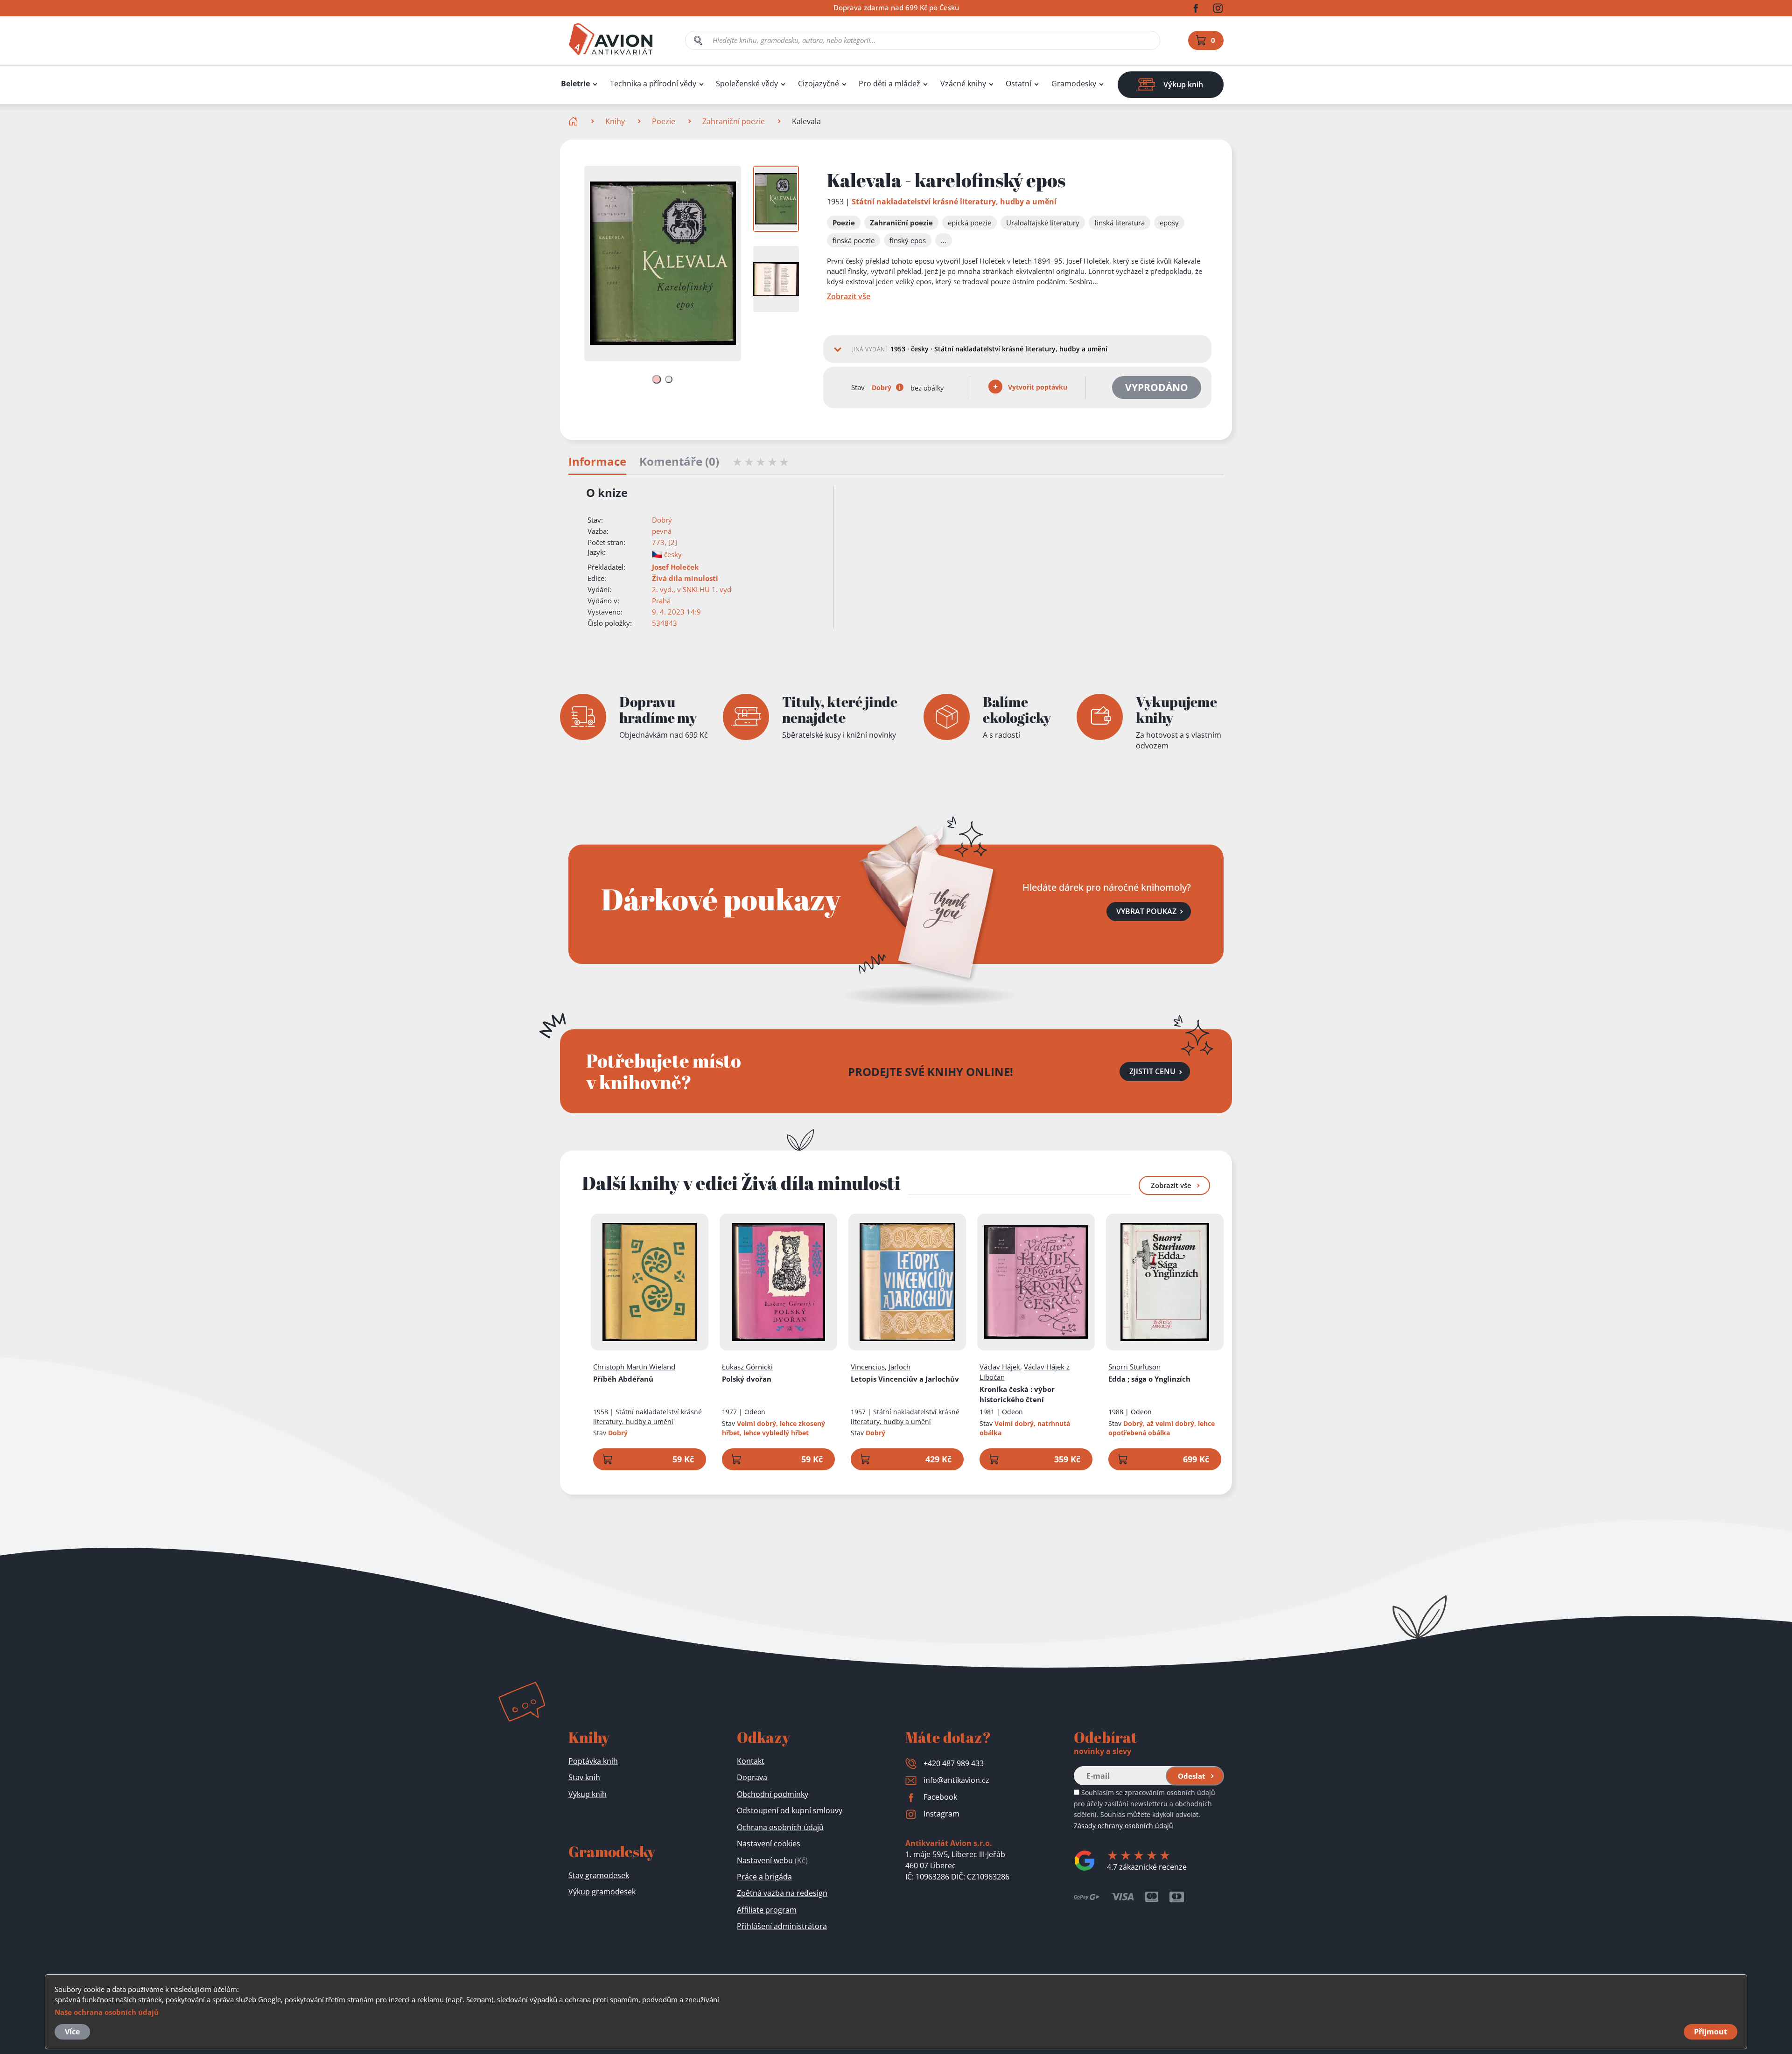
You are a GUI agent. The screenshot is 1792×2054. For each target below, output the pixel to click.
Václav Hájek (1000, 1367)
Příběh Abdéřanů (623, 1379)
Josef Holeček (675, 567)
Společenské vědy (747, 84)
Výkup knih (588, 1794)
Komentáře (679, 462)
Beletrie (575, 84)
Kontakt (751, 1761)
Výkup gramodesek (602, 1892)
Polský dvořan (747, 1379)
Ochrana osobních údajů (780, 1827)
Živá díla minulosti (685, 578)
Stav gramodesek (599, 1875)
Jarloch (899, 1367)
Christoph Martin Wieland (634, 1367)
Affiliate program (767, 1910)
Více (72, 2032)
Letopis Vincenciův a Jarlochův (905, 1379)
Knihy (615, 121)
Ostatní (1018, 84)
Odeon (755, 1412)
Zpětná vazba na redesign (782, 1893)
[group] (776, 199)
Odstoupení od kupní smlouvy (790, 1810)
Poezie (664, 121)
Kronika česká (1017, 1394)
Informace (597, 462)
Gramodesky (1074, 84)
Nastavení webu (772, 1860)
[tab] (656, 380)
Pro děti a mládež (889, 84)
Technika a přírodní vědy (653, 84)
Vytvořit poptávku (1037, 387)
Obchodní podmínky (773, 1794)
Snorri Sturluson (1134, 1367)
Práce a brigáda (764, 1877)
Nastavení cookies (769, 1844)
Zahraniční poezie (734, 121)
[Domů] (574, 121)
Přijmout (1711, 2032)
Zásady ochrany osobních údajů (1123, 1826)
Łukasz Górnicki (747, 1367)
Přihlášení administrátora (782, 1926)
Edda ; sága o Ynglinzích (1149, 1379)
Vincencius (868, 1367)
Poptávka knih (593, 1761)
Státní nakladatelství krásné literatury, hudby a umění (954, 202)
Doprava (752, 1777)
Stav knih (584, 1777)
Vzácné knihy (963, 84)
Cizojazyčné (819, 84)
